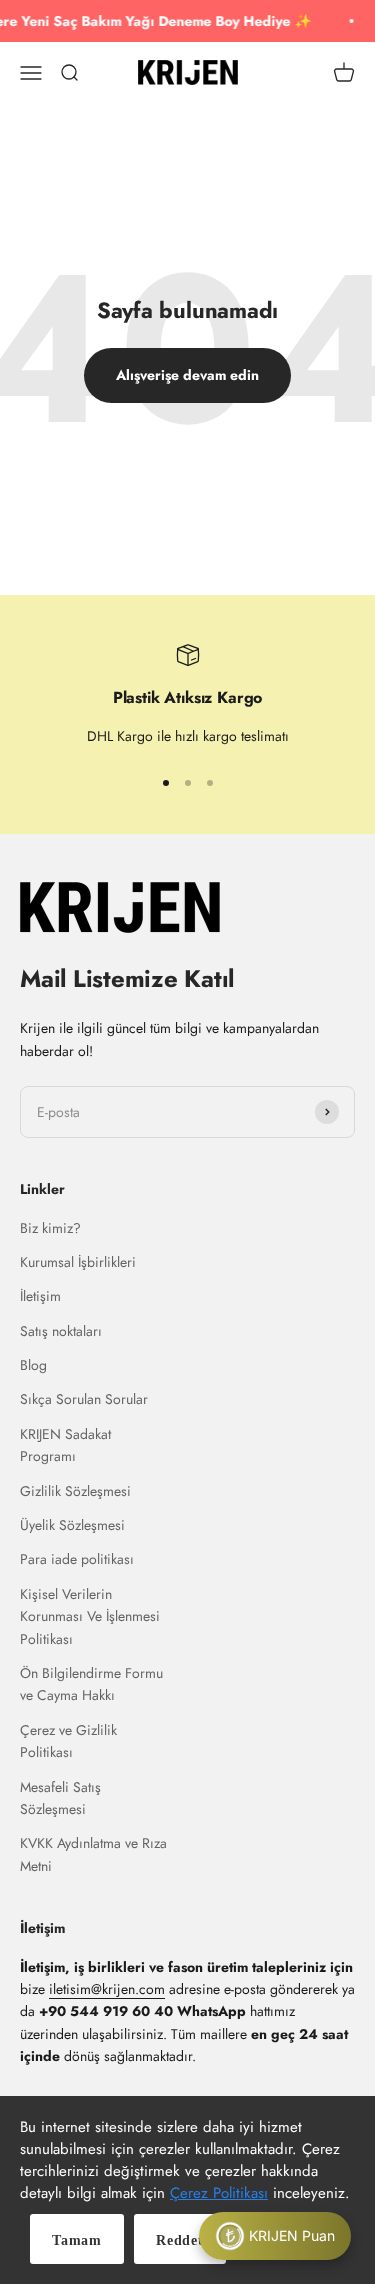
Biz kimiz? (50, 1228)
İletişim (40, 1296)
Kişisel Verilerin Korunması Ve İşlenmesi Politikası (90, 1616)
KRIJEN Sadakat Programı (65, 1445)
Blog (33, 1365)
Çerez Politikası (219, 2193)
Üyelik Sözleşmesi (72, 1525)
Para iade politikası (77, 1559)
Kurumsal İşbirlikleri (78, 1262)
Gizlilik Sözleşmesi (75, 1491)
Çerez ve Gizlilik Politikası (68, 1741)
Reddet (180, 2240)
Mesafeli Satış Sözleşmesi (60, 1798)
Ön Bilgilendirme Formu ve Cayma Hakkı (91, 1684)
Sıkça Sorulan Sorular (84, 1399)
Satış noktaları (61, 1331)
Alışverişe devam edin (187, 375)
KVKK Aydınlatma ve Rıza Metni (93, 1854)
